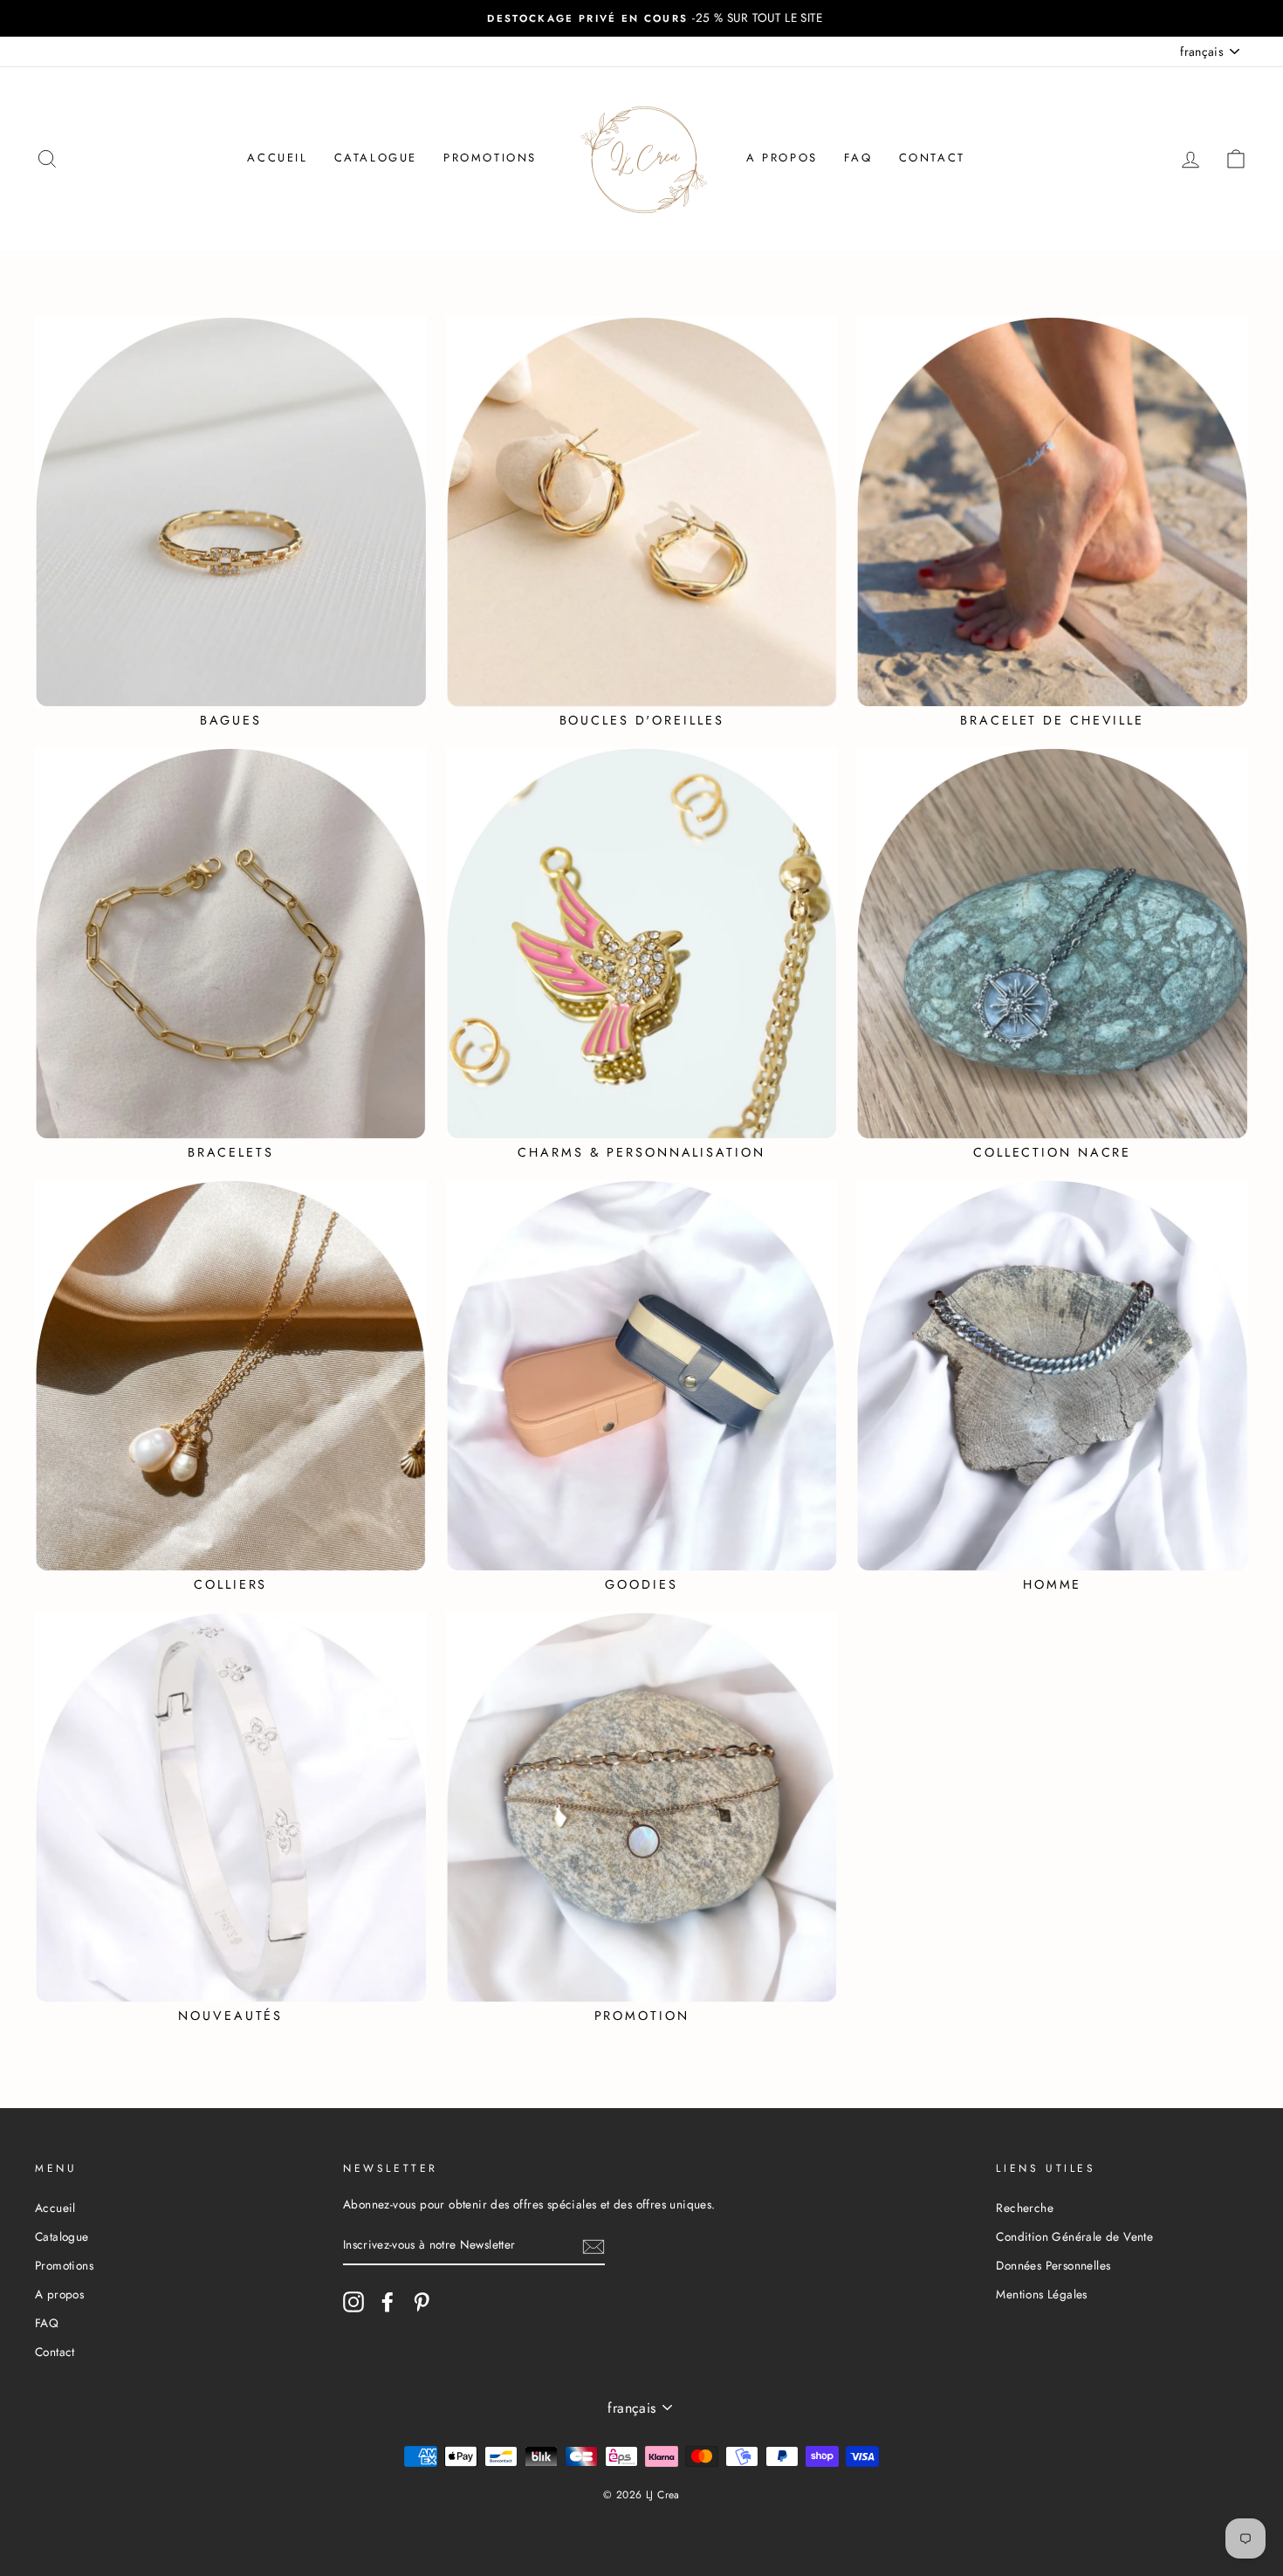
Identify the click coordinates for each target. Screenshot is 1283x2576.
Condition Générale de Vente (1074, 2236)
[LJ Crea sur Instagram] (353, 2302)
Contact (932, 158)
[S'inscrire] (593, 2246)
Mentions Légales (1041, 2294)
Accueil (277, 158)
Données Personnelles (1053, 2265)
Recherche (1025, 2208)
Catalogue (376, 158)
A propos (782, 158)
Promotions (490, 158)
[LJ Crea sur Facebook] (388, 2302)
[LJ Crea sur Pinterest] (422, 2302)
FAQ (858, 158)
